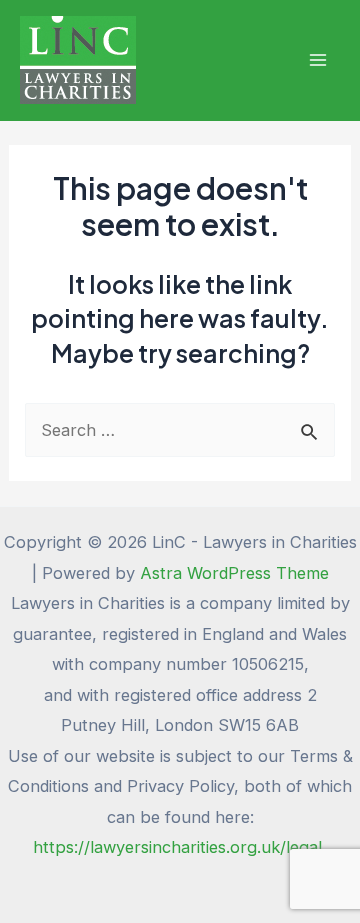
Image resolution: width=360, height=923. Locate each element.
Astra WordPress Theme (234, 573)
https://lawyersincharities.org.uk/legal (180, 847)
